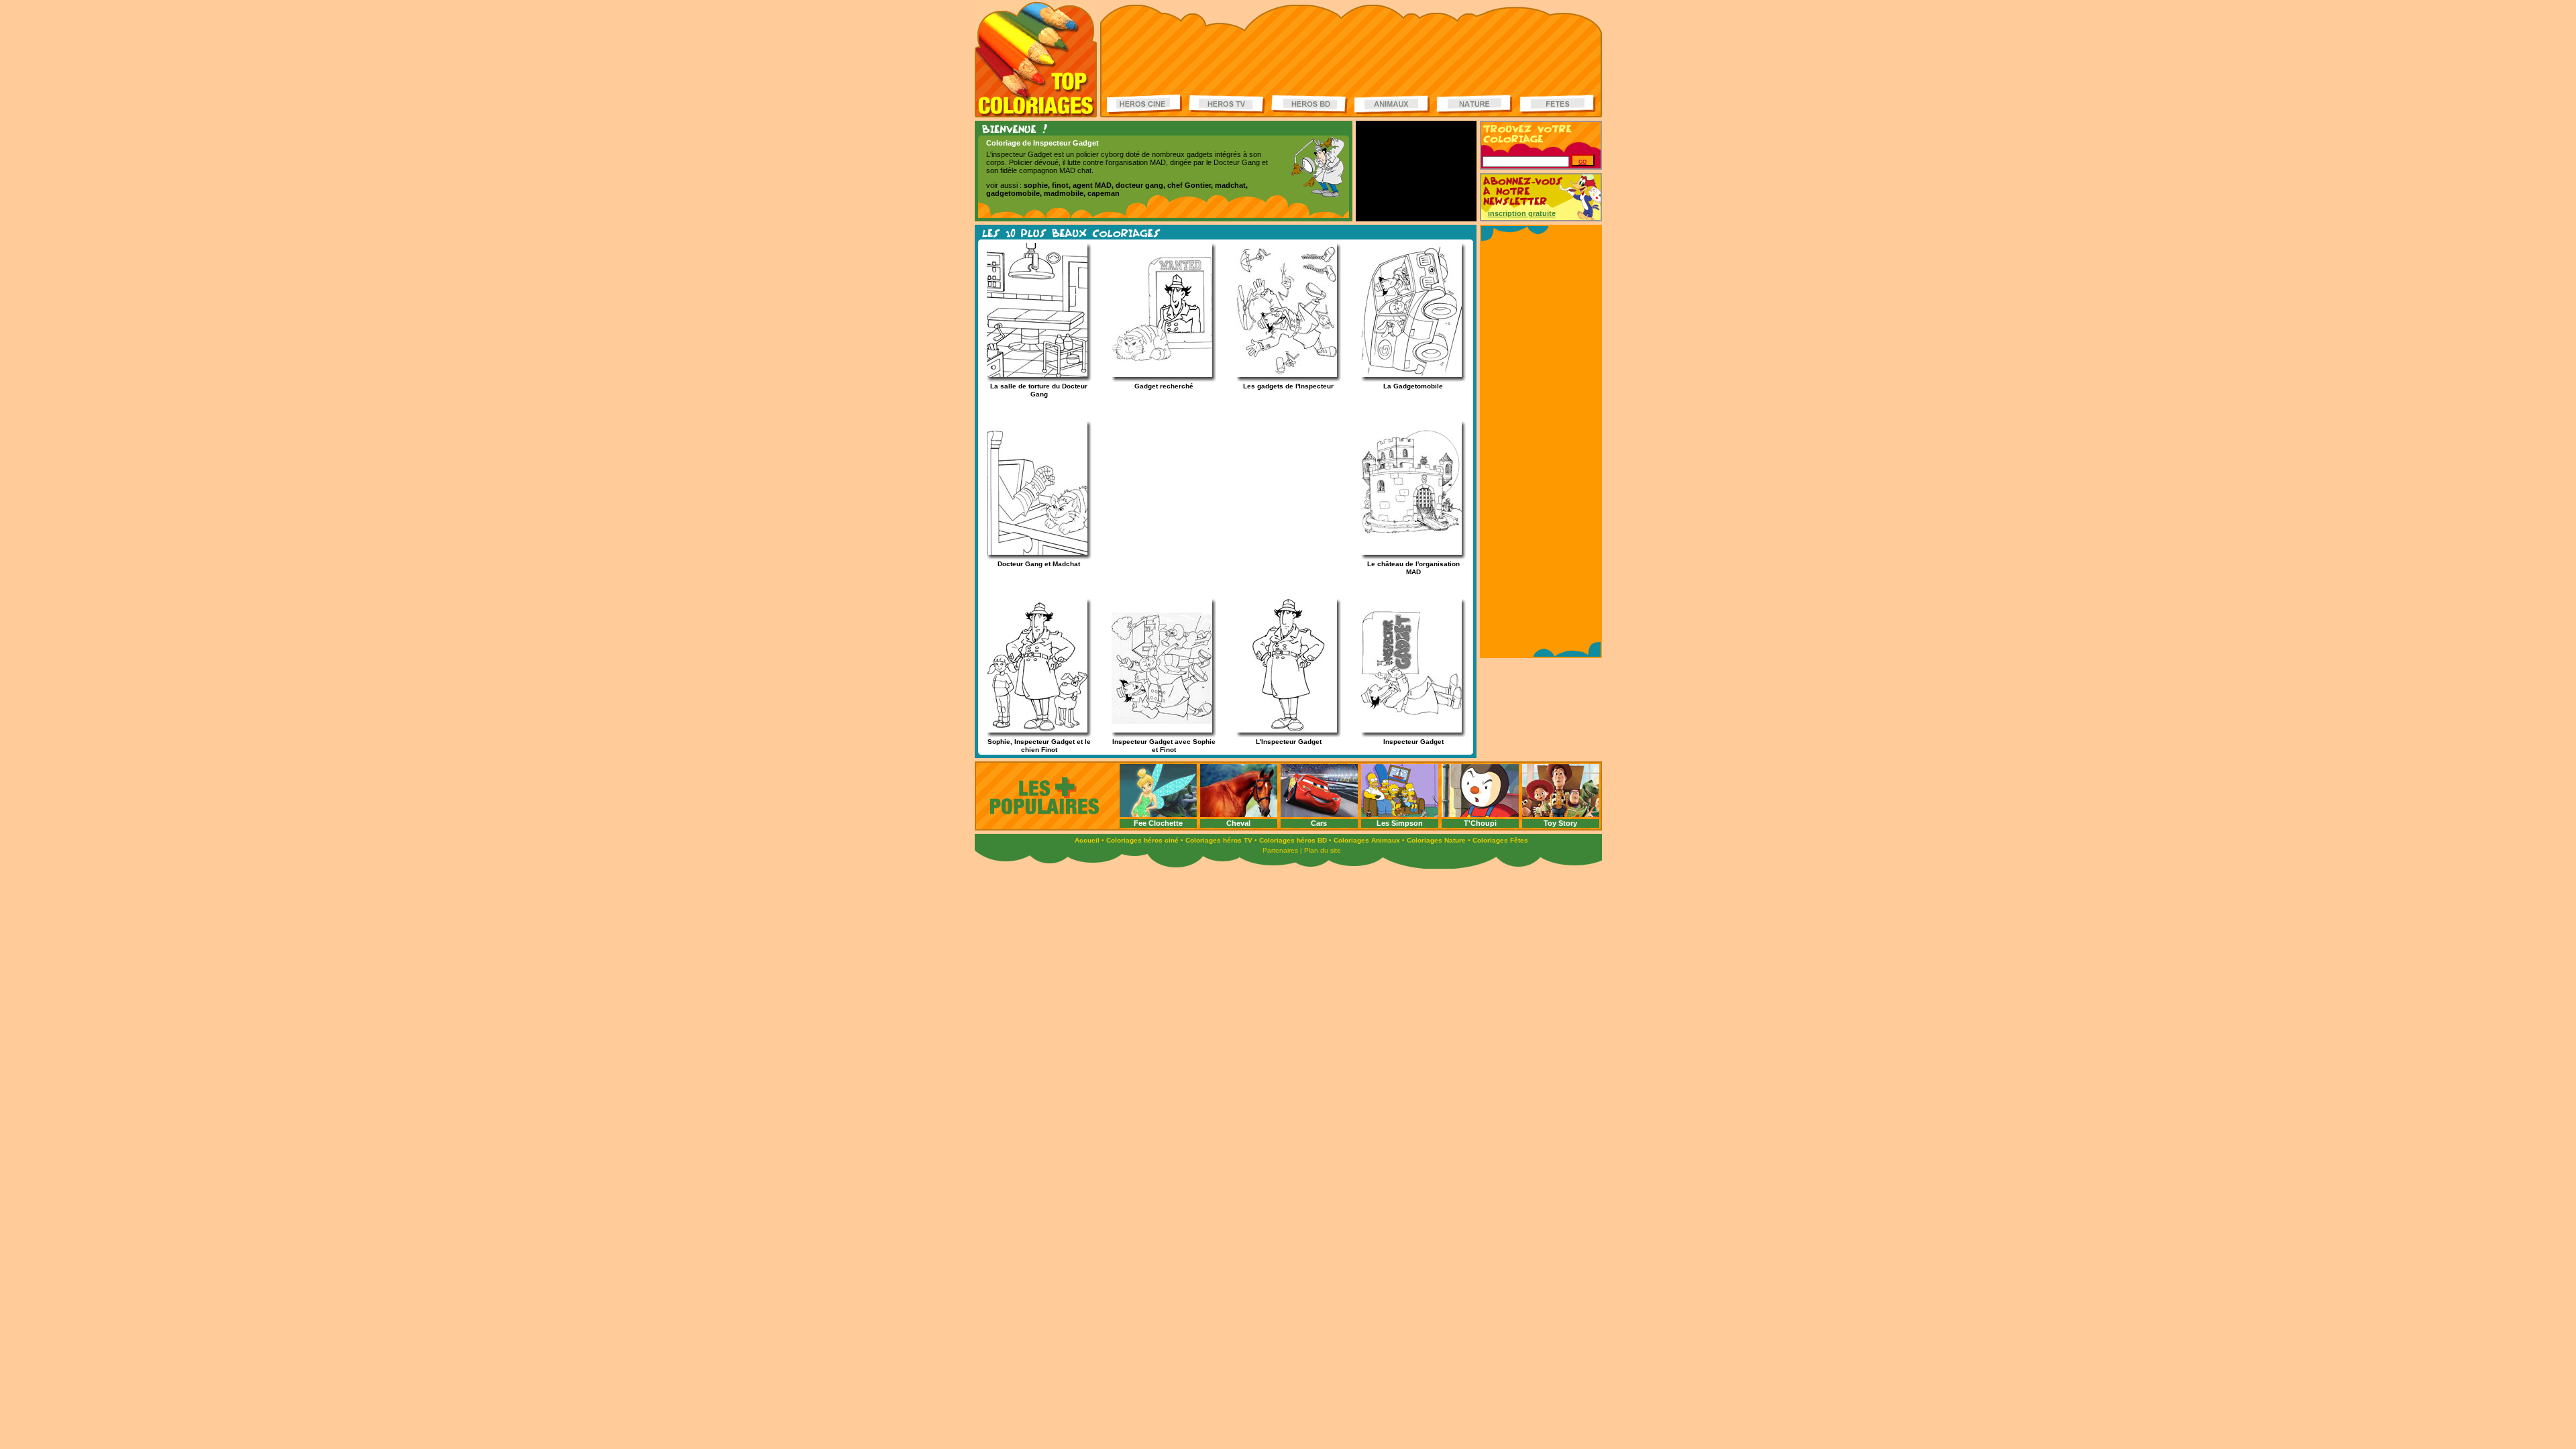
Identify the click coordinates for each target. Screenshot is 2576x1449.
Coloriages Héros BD (1309, 104)
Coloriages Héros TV (1227, 104)
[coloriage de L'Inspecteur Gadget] (1281, 730)
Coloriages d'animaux (1392, 104)
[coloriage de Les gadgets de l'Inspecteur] (1281, 375)
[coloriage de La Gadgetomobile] (1405, 375)
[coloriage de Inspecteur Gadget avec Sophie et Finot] (1156, 730)
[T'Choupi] (1480, 815)
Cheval (1238, 823)
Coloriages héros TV (1219, 840)
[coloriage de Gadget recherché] (1156, 375)
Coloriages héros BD (1293, 840)
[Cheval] (1239, 815)
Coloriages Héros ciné (1145, 104)
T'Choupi (1480, 823)
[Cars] (1319, 815)
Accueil (1087, 840)
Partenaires (1280, 850)
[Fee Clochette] (1158, 815)
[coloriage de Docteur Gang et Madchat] (1031, 552)
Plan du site (1323, 850)
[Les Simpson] (1400, 815)
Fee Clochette (1158, 823)
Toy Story (1560, 823)
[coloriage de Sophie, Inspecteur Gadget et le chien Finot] (1031, 730)
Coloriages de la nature (1474, 104)
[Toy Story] (1561, 815)
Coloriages (1036, 60)
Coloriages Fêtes (1500, 840)
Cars (1319, 823)
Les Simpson (1400, 823)
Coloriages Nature (1436, 840)
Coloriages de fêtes (1558, 104)
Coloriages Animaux (1367, 840)
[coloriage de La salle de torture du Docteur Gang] (1031, 375)
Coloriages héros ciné (1142, 840)
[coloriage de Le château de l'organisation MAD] (1405, 552)
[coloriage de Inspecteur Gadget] (1405, 730)
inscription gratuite (1522, 213)
